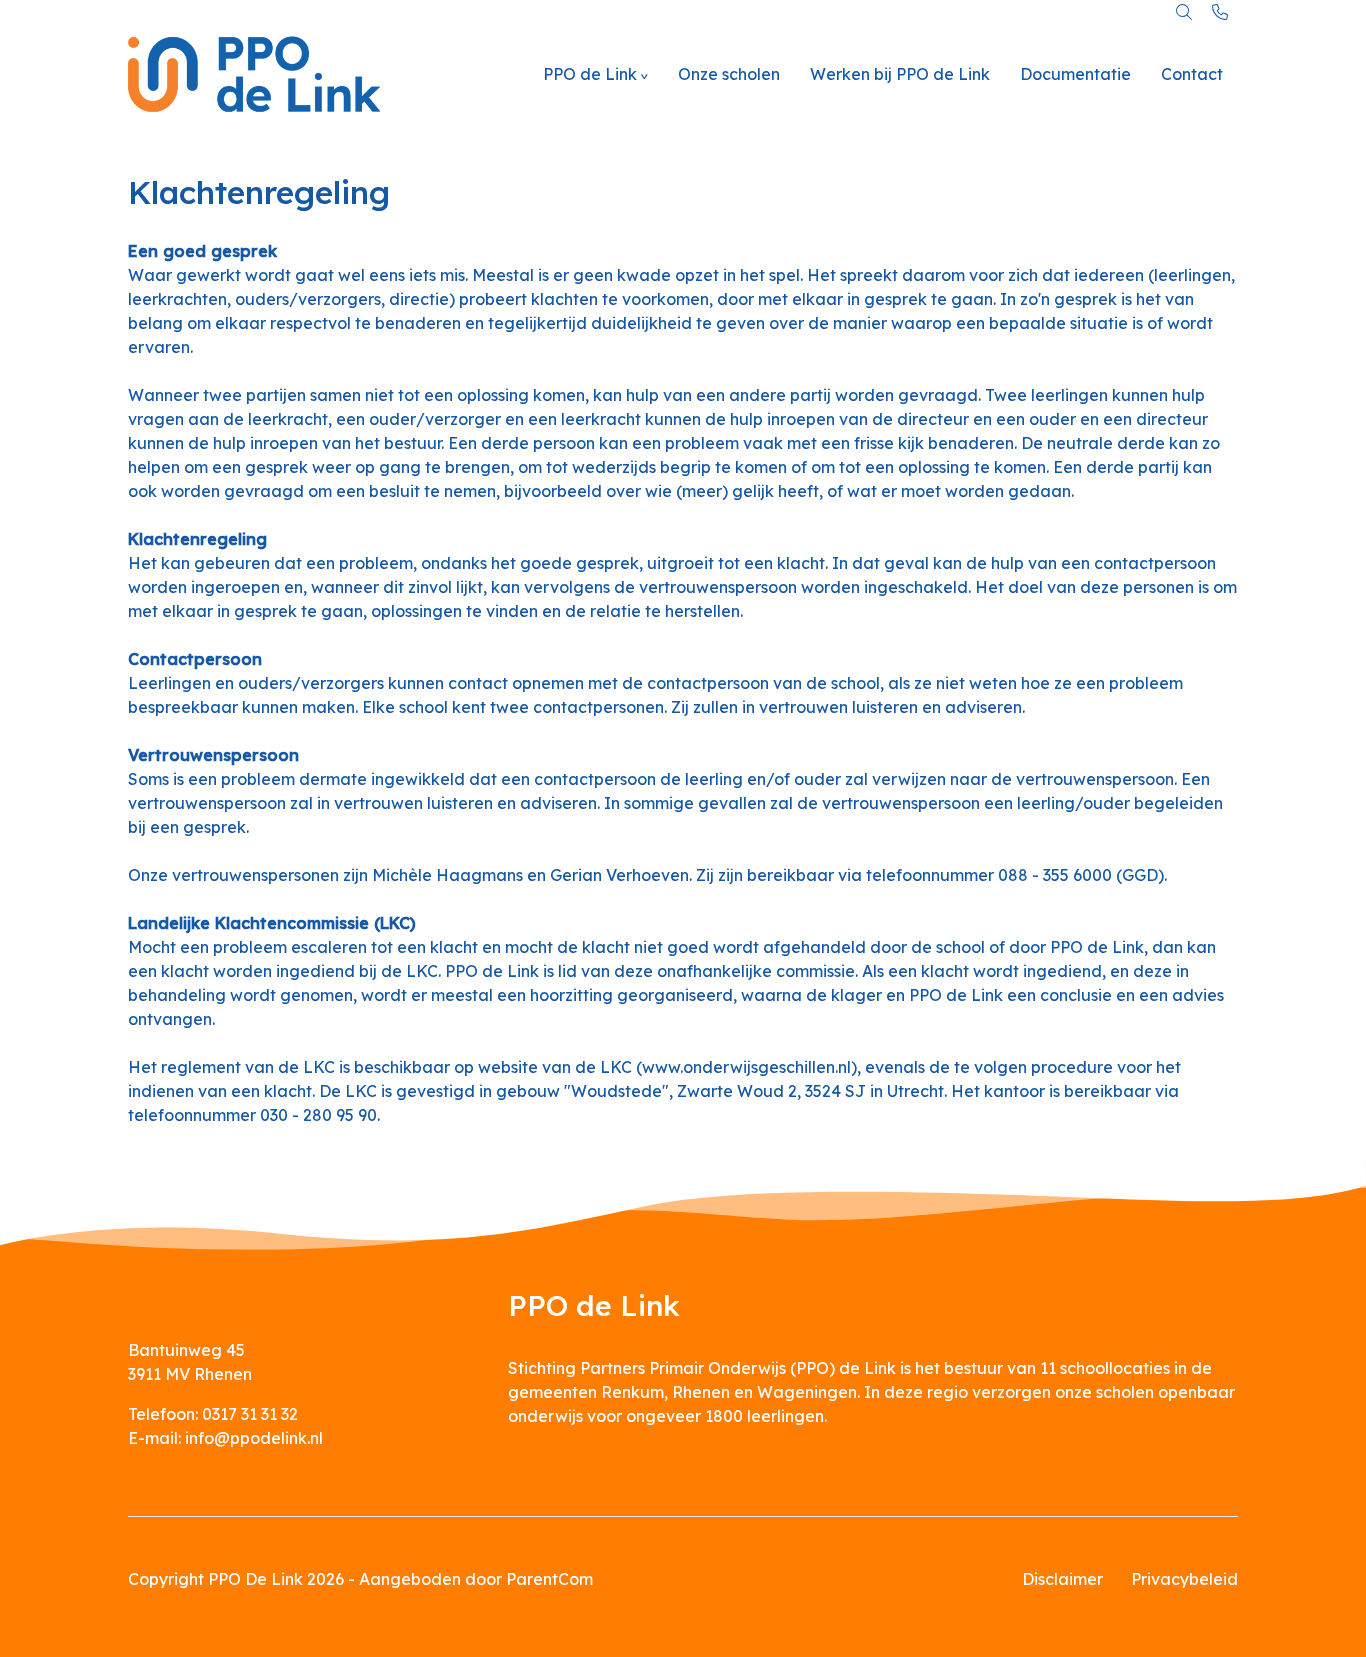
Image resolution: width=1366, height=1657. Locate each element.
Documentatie (1075, 74)
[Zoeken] (1184, 12)
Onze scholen (729, 74)
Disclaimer (1062, 1579)
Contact (1192, 74)
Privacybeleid (1184, 1579)
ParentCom (549, 1579)
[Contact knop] (1220, 12)
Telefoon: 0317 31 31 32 (213, 1414)
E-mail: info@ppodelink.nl (225, 1438)
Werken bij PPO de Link (900, 74)
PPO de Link (590, 74)
